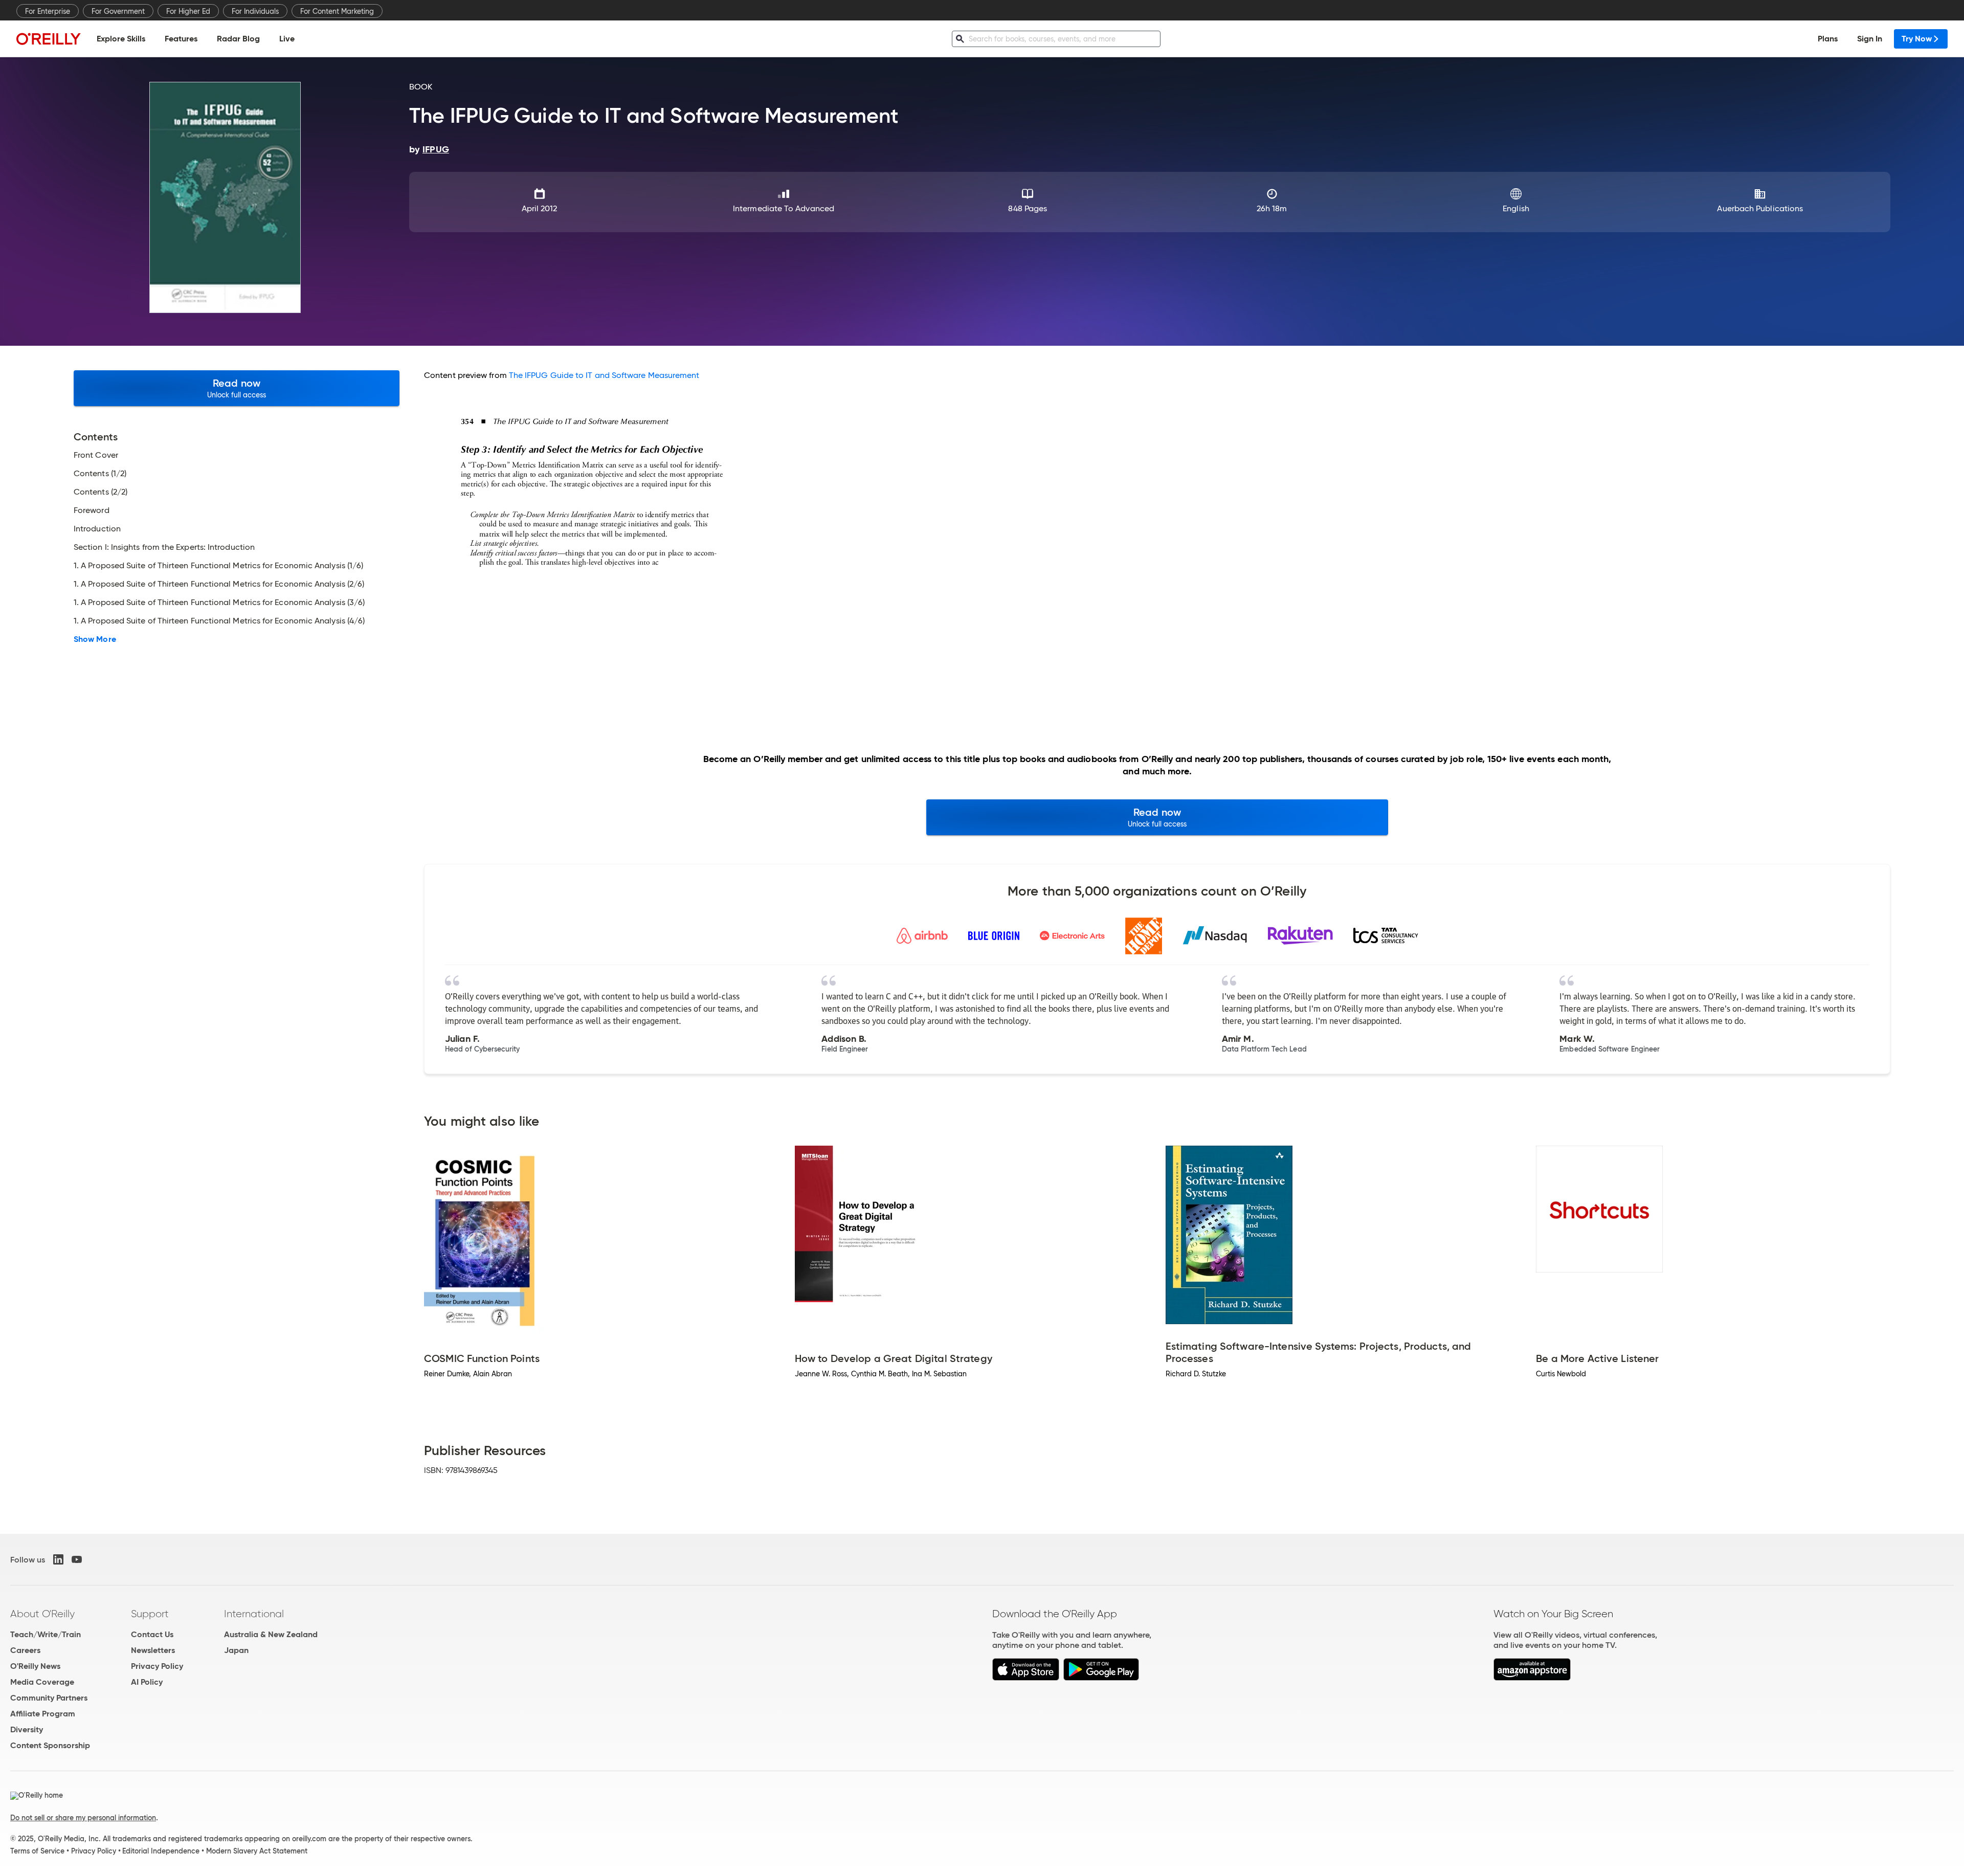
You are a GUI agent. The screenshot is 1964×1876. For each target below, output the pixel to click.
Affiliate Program (43, 1714)
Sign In (1870, 39)
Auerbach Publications (1760, 208)
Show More (95, 639)
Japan (236, 1650)
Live (287, 39)
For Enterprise (48, 11)
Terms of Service (37, 1851)
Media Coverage (42, 1682)
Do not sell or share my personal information (83, 1818)
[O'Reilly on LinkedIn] (58, 1559)
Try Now (1917, 39)
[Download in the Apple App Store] (1026, 1678)
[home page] (49, 39)
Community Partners (49, 1698)
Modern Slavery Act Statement (257, 1851)
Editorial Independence (161, 1851)
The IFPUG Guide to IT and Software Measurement (604, 375)
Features (181, 39)
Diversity (27, 1729)
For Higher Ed (188, 11)
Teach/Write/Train (46, 1634)
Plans (1828, 39)
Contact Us (152, 1634)
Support (150, 1614)
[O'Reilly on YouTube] (77, 1559)
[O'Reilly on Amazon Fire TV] (1532, 1678)
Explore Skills (121, 39)
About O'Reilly (42, 1614)
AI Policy (147, 1682)
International (254, 1614)
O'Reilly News (35, 1666)
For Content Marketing (337, 11)
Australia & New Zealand (271, 1634)
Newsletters (153, 1650)
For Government (118, 11)
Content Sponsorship (50, 1745)
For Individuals (255, 11)
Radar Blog (238, 39)
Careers (25, 1650)
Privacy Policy (157, 1666)
